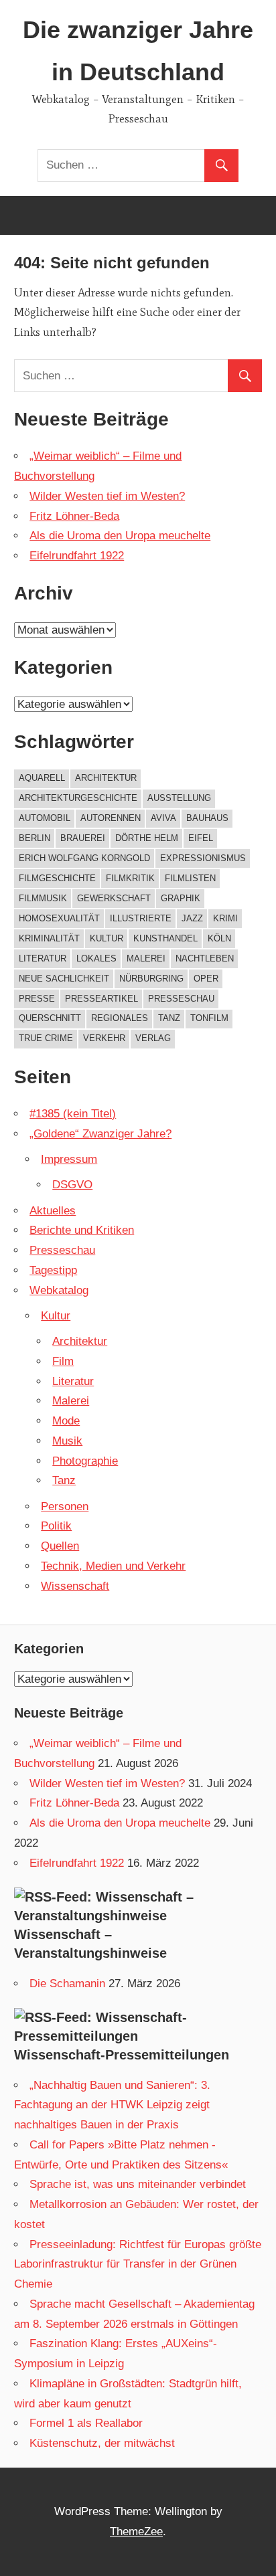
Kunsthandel (165, 938)
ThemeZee (136, 2532)
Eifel (201, 838)
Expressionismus (203, 858)
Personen (65, 1506)
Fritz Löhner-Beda (74, 516)
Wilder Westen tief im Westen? (107, 496)
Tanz (169, 1018)
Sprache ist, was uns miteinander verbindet (138, 2184)
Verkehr (104, 1038)
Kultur (107, 938)
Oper (206, 979)
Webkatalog (59, 1290)
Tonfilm (209, 1018)
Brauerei (83, 838)
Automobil (45, 818)
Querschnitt (50, 1018)
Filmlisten (190, 878)
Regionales (120, 1018)
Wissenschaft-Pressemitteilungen (122, 2055)
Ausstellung (179, 798)
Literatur (43, 958)
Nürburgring (151, 979)
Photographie (85, 1461)
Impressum (69, 1159)
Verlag (153, 1038)
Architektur (106, 778)
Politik (56, 1526)
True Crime (46, 1038)
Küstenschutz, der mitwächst (102, 2443)
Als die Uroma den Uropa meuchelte (120, 536)
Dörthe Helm (147, 838)
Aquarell (42, 778)
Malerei (146, 958)
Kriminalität (49, 938)
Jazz (192, 918)
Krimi (225, 918)
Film (63, 1361)
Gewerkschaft (114, 898)
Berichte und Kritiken (82, 1230)
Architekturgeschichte (78, 798)
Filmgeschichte (57, 878)
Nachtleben (205, 958)
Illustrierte (141, 918)
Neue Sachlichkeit (64, 979)
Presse (37, 999)
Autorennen (111, 818)
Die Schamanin (67, 1984)
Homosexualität (59, 918)
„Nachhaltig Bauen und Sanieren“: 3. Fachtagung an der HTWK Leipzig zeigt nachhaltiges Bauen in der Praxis (112, 2105)
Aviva (163, 818)
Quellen (60, 1546)
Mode (66, 1421)
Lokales (96, 958)
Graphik (181, 898)
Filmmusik (43, 898)
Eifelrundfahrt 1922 (77, 556)
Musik (67, 1441)
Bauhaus (207, 818)
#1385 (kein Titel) (73, 1114)
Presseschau (181, 999)
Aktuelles (53, 1211)
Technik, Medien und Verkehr (113, 1566)
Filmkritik (130, 878)
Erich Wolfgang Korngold (84, 858)
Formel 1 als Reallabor (86, 2423)
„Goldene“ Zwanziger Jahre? (100, 1134)
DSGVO (72, 1185)
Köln (219, 938)
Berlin (34, 838)
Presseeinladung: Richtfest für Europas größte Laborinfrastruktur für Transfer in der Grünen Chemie (138, 2265)
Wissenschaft (75, 1586)
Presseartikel (101, 999)
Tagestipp (53, 1270)
